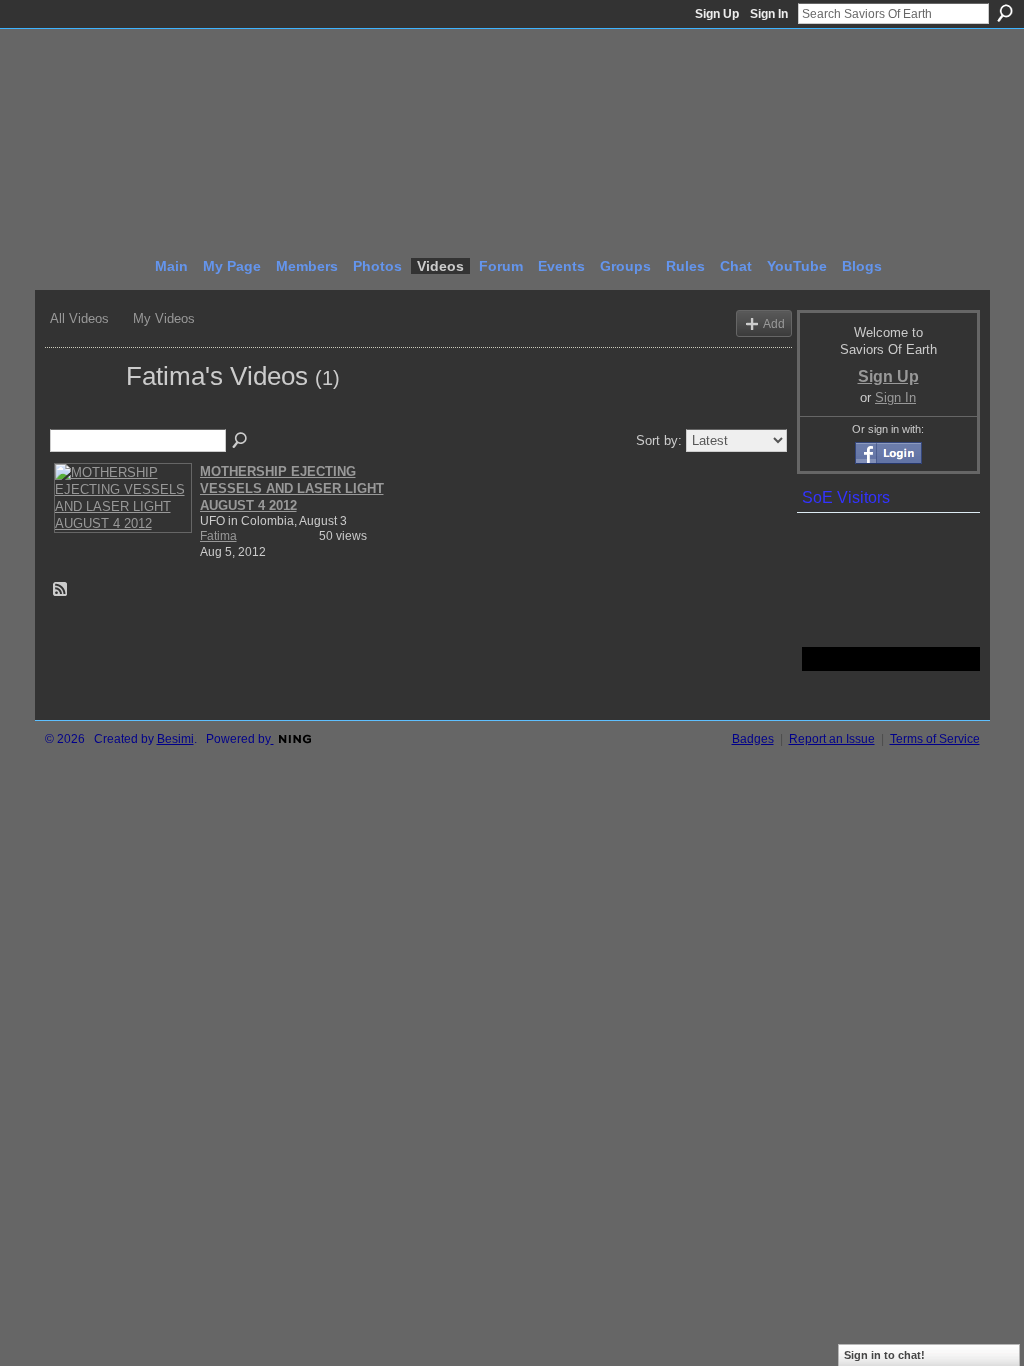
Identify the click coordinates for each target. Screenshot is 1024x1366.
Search (1005, 13)
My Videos (164, 318)
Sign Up (717, 14)
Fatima (218, 536)
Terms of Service (935, 739)
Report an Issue (832, 739)
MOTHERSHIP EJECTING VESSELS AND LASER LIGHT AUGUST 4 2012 (292, 488)
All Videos (79, 318)
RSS (61, 590)
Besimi (175, 739)
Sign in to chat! (884, 1355)
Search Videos (241, 441)
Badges (753, 739)
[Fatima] (82, 412)
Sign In (769, 14)
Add (774, 323)
